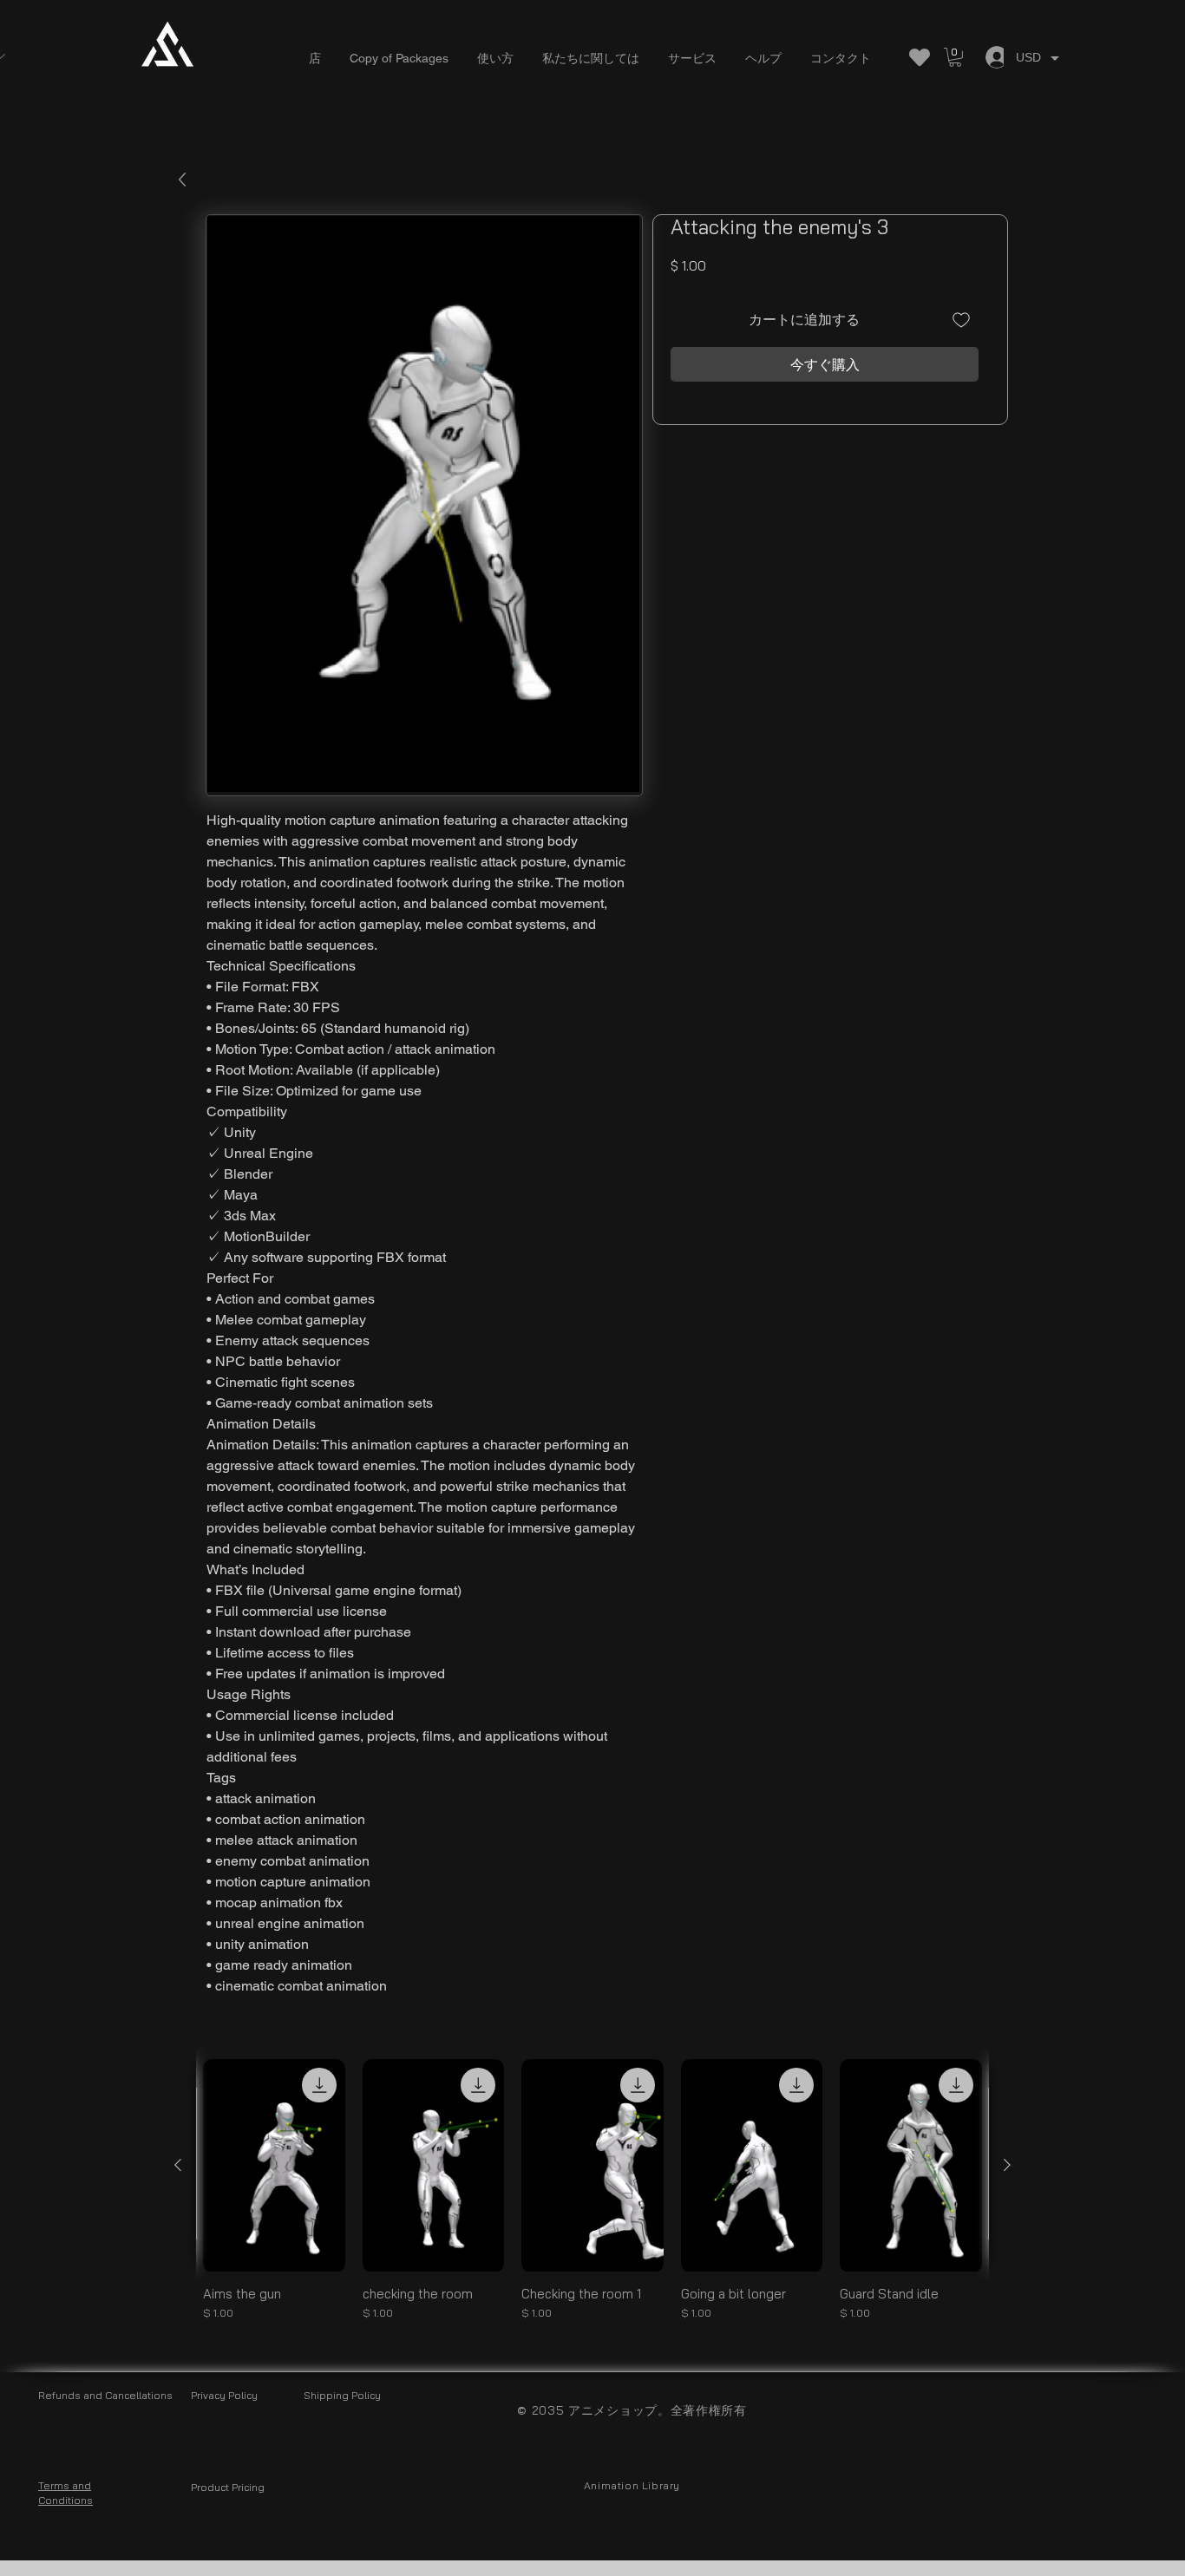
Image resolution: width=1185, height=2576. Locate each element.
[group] (592, 2197)
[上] (182, 180)
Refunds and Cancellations (105, 2395)
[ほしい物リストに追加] (961, 319)
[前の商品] (178, 2165)
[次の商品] (1007, 2165)
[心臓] (920, 57)
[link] (955, 57)
